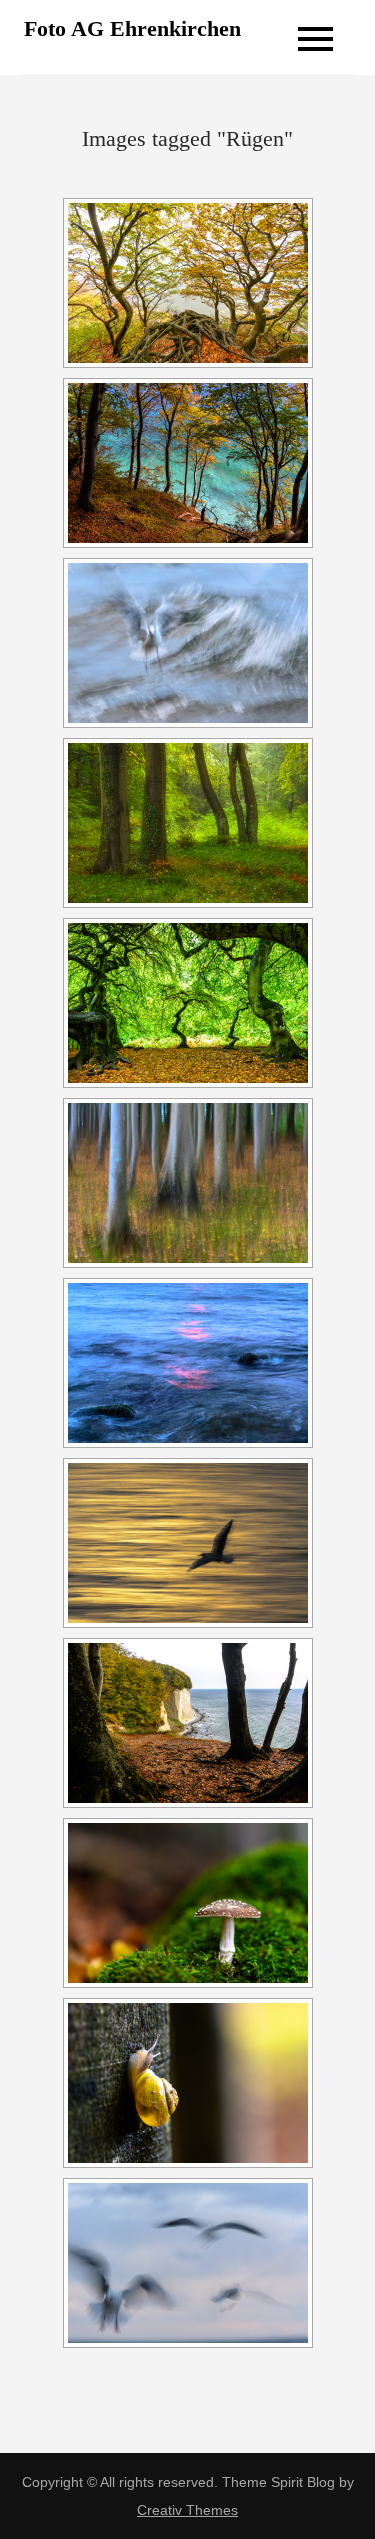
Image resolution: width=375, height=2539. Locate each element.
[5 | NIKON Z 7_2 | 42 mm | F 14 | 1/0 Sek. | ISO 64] (188, 1363)
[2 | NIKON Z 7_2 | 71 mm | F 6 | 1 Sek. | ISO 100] (188, 823)
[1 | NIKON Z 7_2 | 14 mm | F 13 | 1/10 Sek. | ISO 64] (188, 283)
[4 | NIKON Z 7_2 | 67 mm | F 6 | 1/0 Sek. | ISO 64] (188, 1183)
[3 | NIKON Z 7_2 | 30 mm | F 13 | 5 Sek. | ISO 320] (188, 1003)
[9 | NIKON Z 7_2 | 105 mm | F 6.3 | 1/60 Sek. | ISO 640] (188, 2083)
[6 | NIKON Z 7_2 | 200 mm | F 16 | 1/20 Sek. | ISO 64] (188, 1543)
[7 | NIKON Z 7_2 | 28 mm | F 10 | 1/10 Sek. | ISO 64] (188, 1723)
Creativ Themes (187, 2510)
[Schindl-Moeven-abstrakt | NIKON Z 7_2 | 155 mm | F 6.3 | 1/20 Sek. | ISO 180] (188, 2263)
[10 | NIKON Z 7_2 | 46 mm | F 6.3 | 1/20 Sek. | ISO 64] (188, 463)
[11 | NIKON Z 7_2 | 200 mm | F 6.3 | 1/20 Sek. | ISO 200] (188, 643)
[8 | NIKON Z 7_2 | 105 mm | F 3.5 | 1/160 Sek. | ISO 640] (188, 1903)
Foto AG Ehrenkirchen (132, 28)
